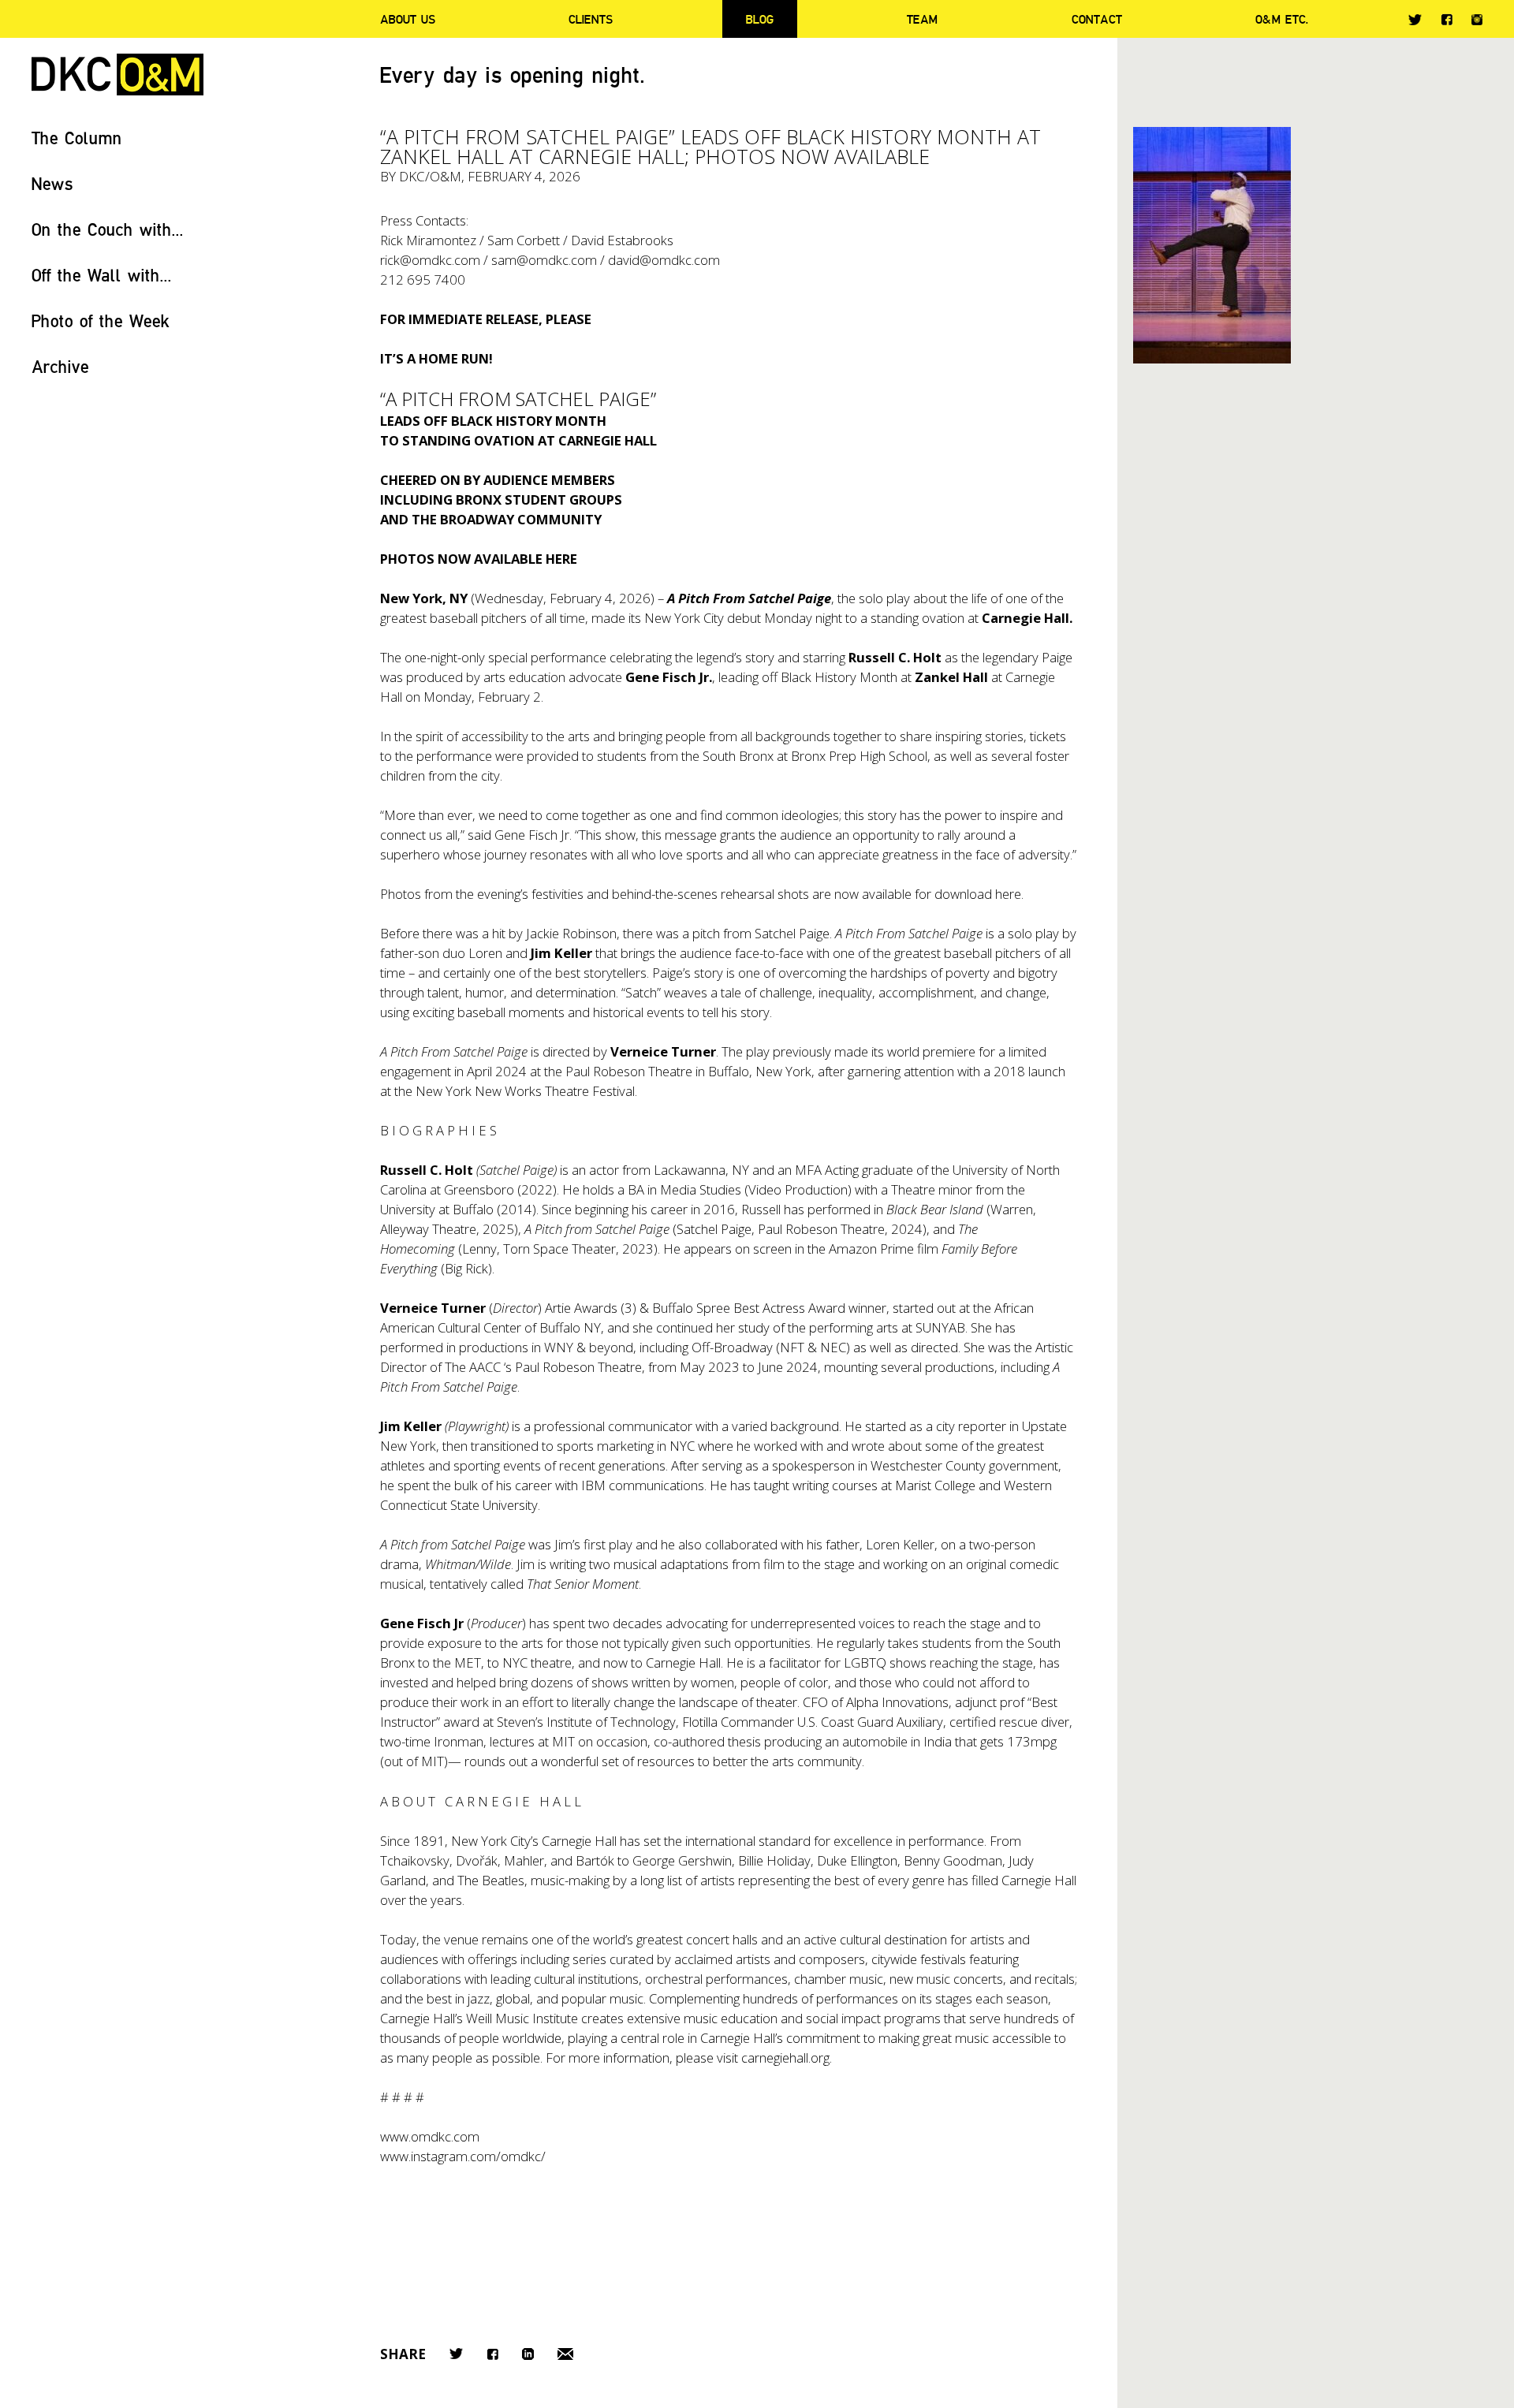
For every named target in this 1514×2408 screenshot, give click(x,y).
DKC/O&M (117, 75)
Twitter (1415, 20)
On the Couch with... (108, 229)
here (1008, 894)
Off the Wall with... (102, 275)
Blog (760, 19)
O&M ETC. (1282, 19)
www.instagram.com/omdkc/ (463, 2156)
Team (922, 19)
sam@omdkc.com (544, 260)
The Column (77, 138)
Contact (1097, 19)
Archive (60, 366)
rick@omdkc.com (430, 260)
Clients (591, 19)
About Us (408, 19)
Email (565, 2354)
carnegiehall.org (785, 2058)
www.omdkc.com (430, 2136)
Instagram (1477, 20)
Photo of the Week (101, 321)
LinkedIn (528, 2354)
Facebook (1447, 19)
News (52, 183)
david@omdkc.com (664, 260)
